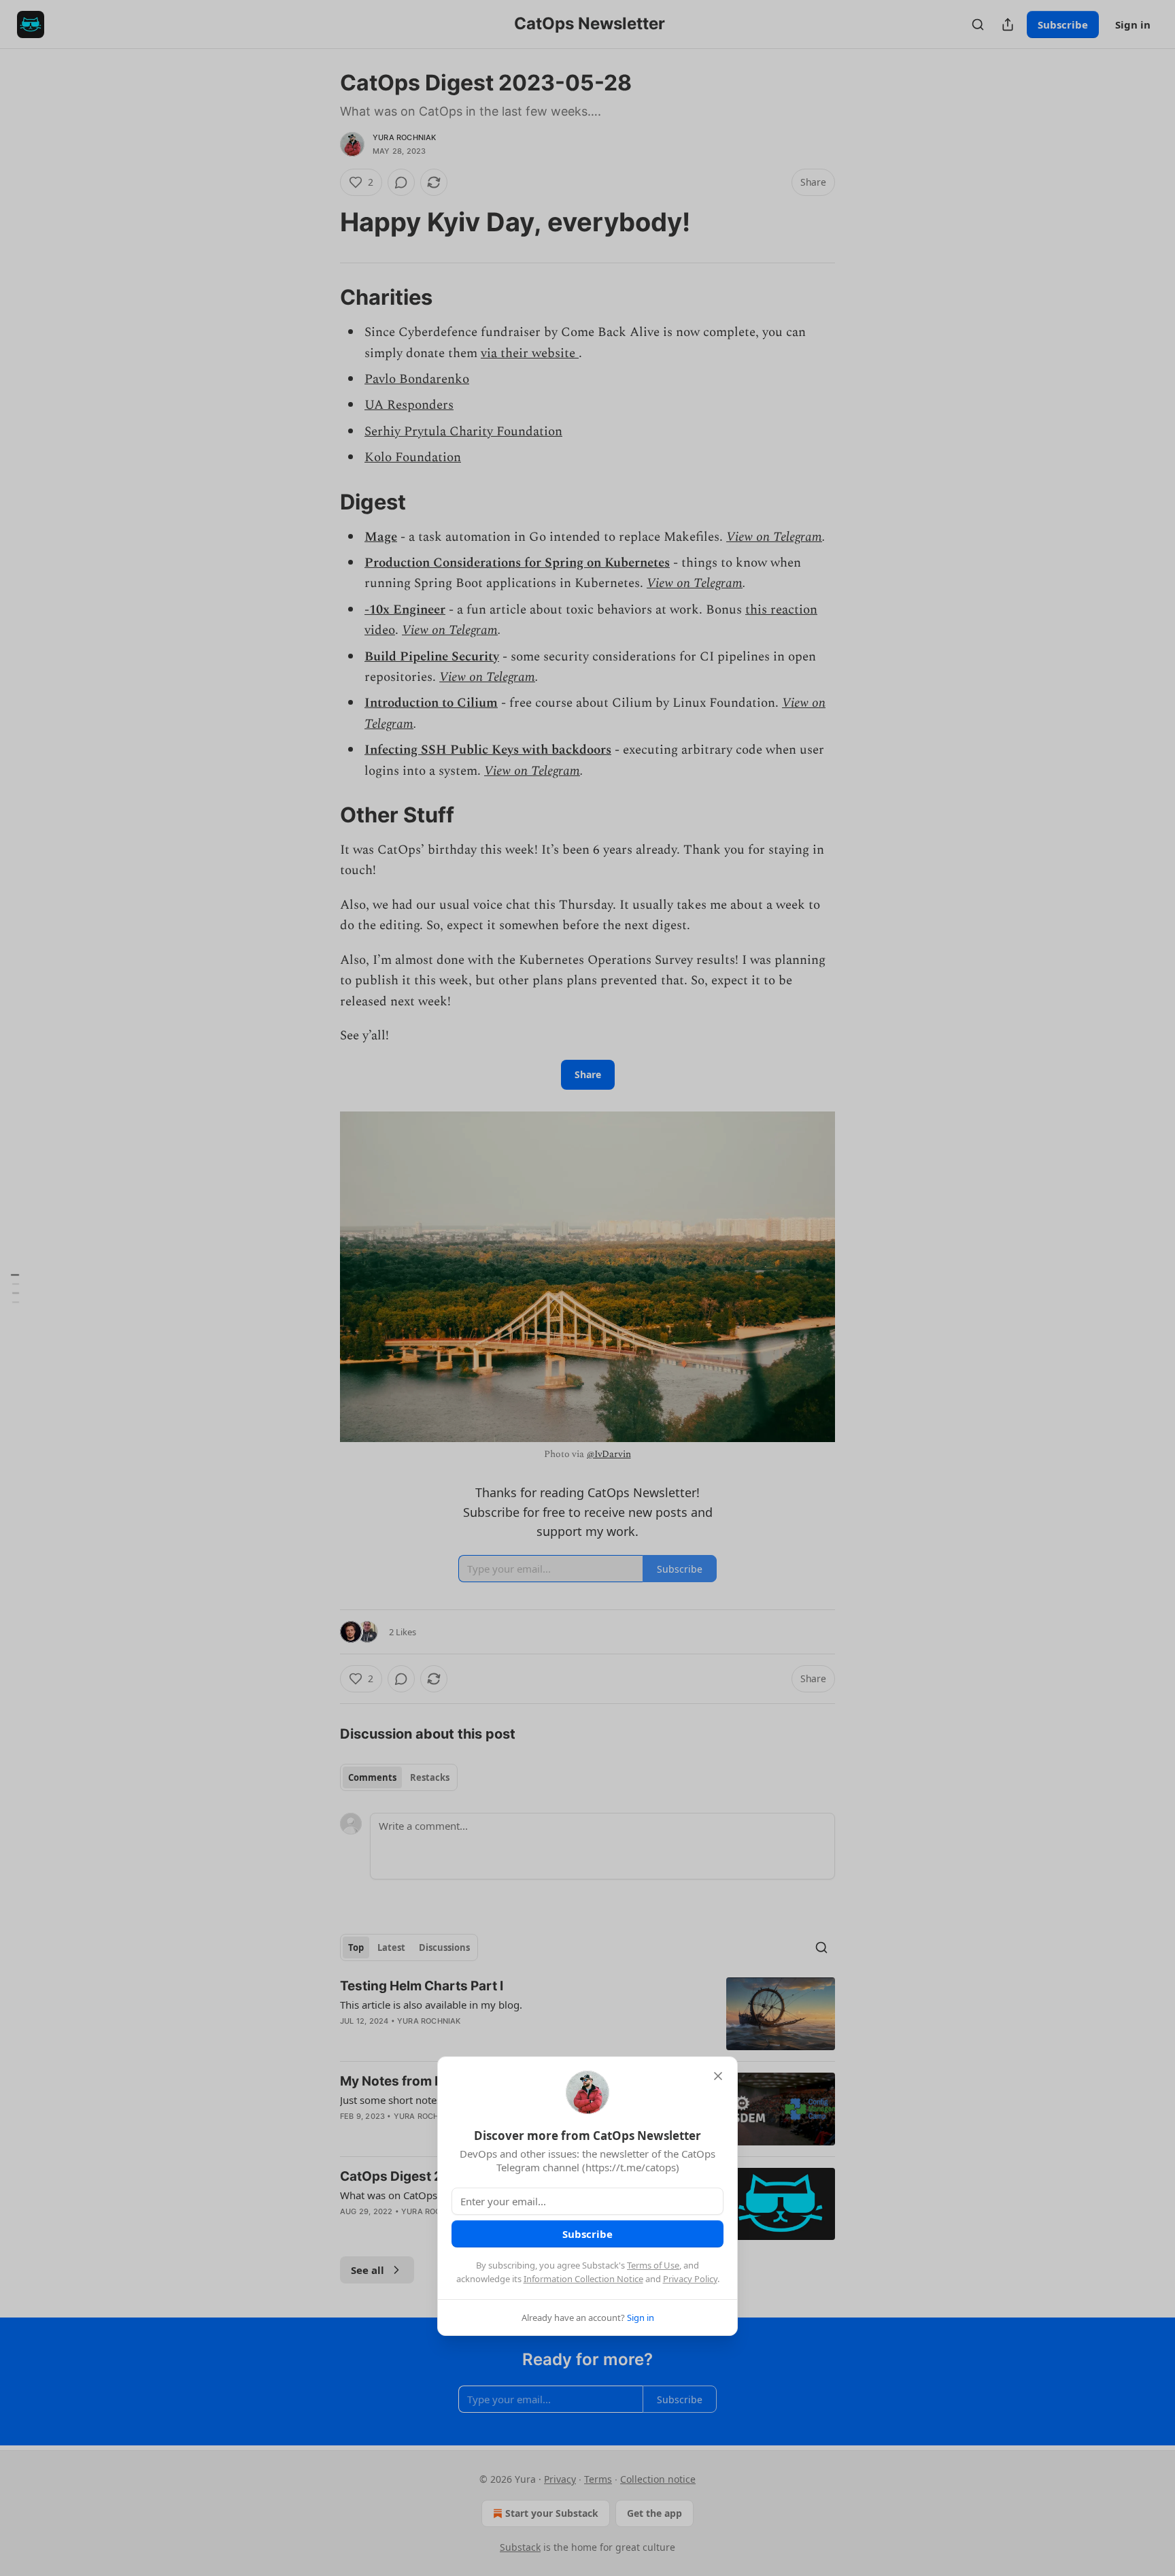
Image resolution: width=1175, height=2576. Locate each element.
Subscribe (587, 2234)
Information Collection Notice (583, 2279)
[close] (718, 2076)
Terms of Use (653, 2265)
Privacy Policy (690, 2279)
